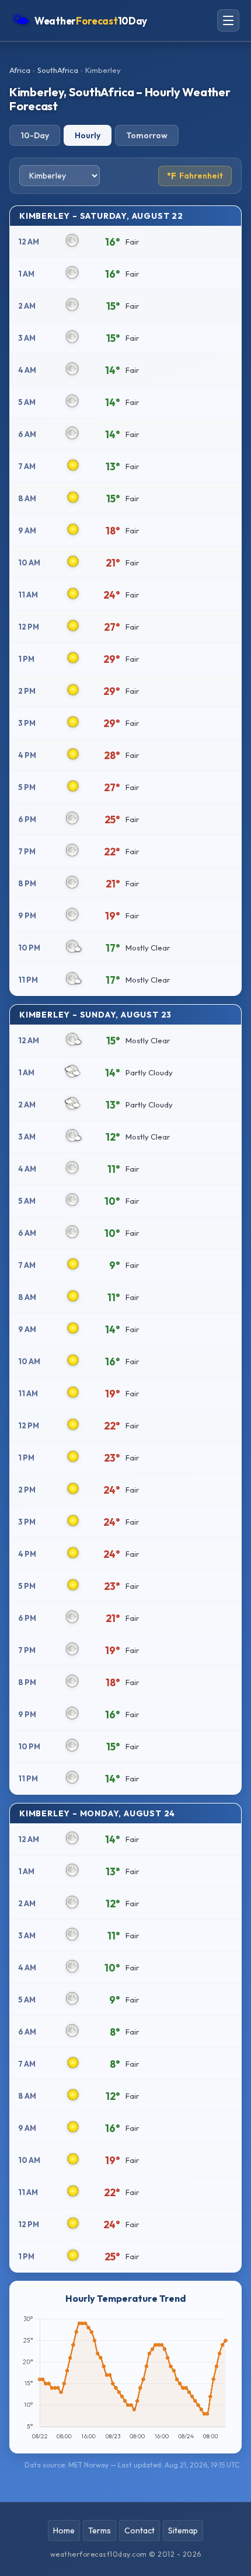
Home (64, 2530)
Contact (140, 2530)
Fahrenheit (195, 176)
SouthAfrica (58, 70)
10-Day (35, 135)
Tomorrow (147, 135)
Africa (20, 70)
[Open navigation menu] (228, 20)
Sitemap (183, 2530)
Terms (100, 2530)
